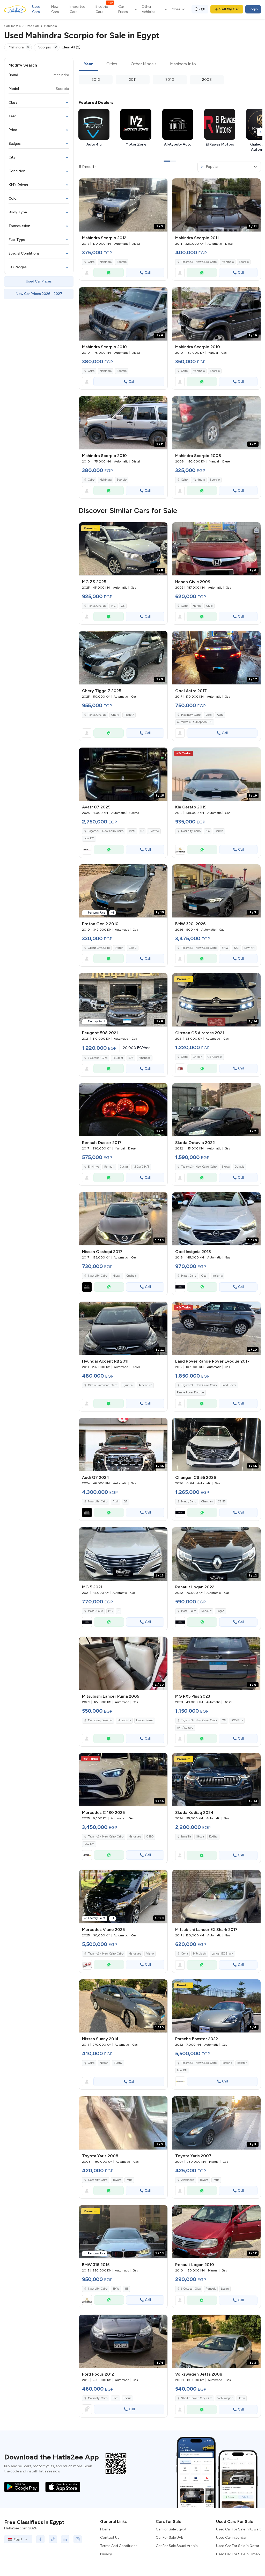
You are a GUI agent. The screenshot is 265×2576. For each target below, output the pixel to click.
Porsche (227, 2063)
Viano (150, 1954)
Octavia (240, 1167)
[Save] (161, 185)
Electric (154, 831)
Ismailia (186, 1837)
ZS (123, 606)
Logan (220, 1611)
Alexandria (188, 2180)
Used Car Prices (39, 281)
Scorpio (122, 262)
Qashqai (132, 1276)
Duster (124, 1167)
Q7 (126, 1502)
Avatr (132, 831)
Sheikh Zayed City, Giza (197, 2398)
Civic (209, 606)
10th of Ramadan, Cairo (103, 1385)
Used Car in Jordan (232, 2538)
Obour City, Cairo (99, 948)
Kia (208, 831)
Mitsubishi (124, 1720)
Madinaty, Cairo (191, 715)
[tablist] (170, 64)
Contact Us (110, 2538)
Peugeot (118, 1058)
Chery (115, 715)
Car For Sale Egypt (171, 2529)
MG (113, 606)
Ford (115, 2398)
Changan (207, 1502)
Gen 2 (133, 948)
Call (148, 273)
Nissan (117, 1276)
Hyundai (128, 1385)
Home (105, 2529)
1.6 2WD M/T (141, 1167)
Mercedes (135, 1837)
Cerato (219, 831)
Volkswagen (225, 2398)
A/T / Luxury (185, 1728)
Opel (209, 715)
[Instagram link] (78, 2539)
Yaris (129, 2180)
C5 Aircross (215, 1057)
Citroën (198, 1057)
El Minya (94, 1167)
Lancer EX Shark (222, 1954)
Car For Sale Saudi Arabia (177, 2546)
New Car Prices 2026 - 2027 (39, 294)
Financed (145, 1058)
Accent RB (145, 1385)
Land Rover (229, 1385)
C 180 (150, 1837)
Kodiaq (213, 1837)
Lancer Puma (145, 1720)
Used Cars (36, 9)
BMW (225, 948)
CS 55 (222, 1502)
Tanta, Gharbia (97, 606)
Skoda (226, 1167)
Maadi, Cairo (189, 1276)
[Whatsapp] (109, 273)
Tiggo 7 (129, 715)
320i (236, 948)
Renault (109, 1167)
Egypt (18, 2539)
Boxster (242, 2063)
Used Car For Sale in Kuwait (238, 2529)
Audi (116, 1502)
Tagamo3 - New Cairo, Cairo (199, 262)
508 (131, 1058)
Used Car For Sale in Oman (238, 2554)
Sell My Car (229, 9)
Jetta (242, 2398)
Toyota (117, 2180)
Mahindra (106, 262)
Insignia (218, 1276)
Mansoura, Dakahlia (100, 1720)
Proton (119, 948)
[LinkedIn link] (65, 2539)
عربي (202, 8)
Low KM (89, 838)
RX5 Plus (237, 1720)
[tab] (88, 64)
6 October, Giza (98, 1058)
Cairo (91, 262)
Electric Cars (104, 9)
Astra (220, 715)
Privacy (106, 2554)
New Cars (55, 9)
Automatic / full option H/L (195, 722)
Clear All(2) (71, 47)
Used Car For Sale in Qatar (238, 2546)
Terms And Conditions (119, 2546)
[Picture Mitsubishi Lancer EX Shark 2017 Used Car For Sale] (216, 1896)
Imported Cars (78, 9)
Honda (197, 606)
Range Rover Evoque (190, 1392)
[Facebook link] (40, 2539)
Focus (127, 2398)
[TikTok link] (53, 2539)
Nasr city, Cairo (191, 831)
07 (142, 831)
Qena (185, 1954)
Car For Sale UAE (170, 2538)
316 (126, 2289)
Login (253, 9)
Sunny (118, 2063)
